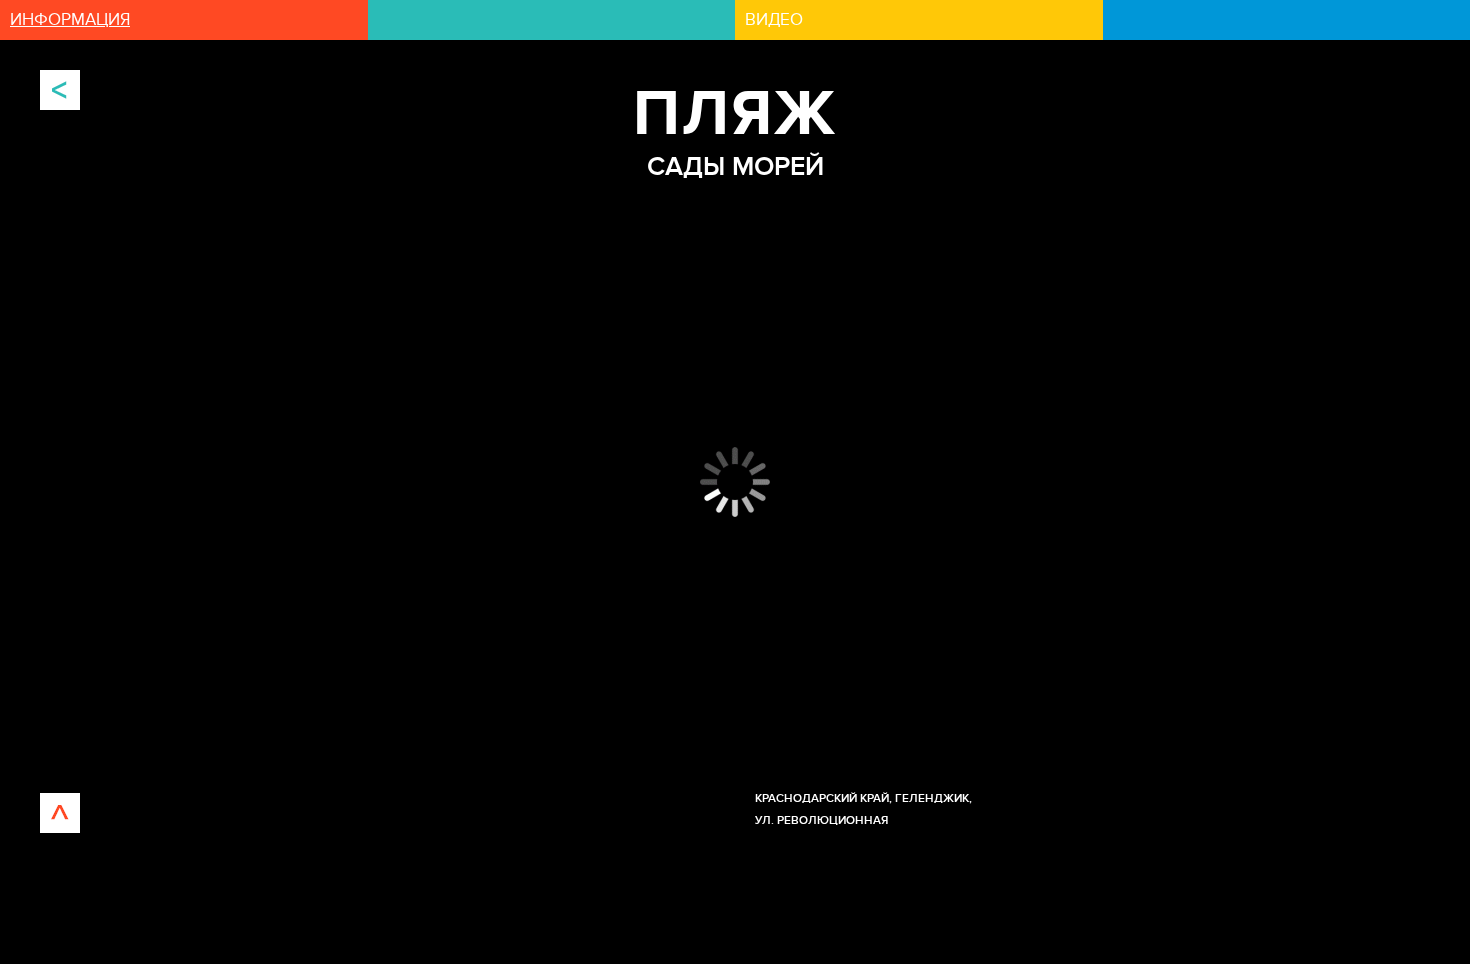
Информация (70, 19)
